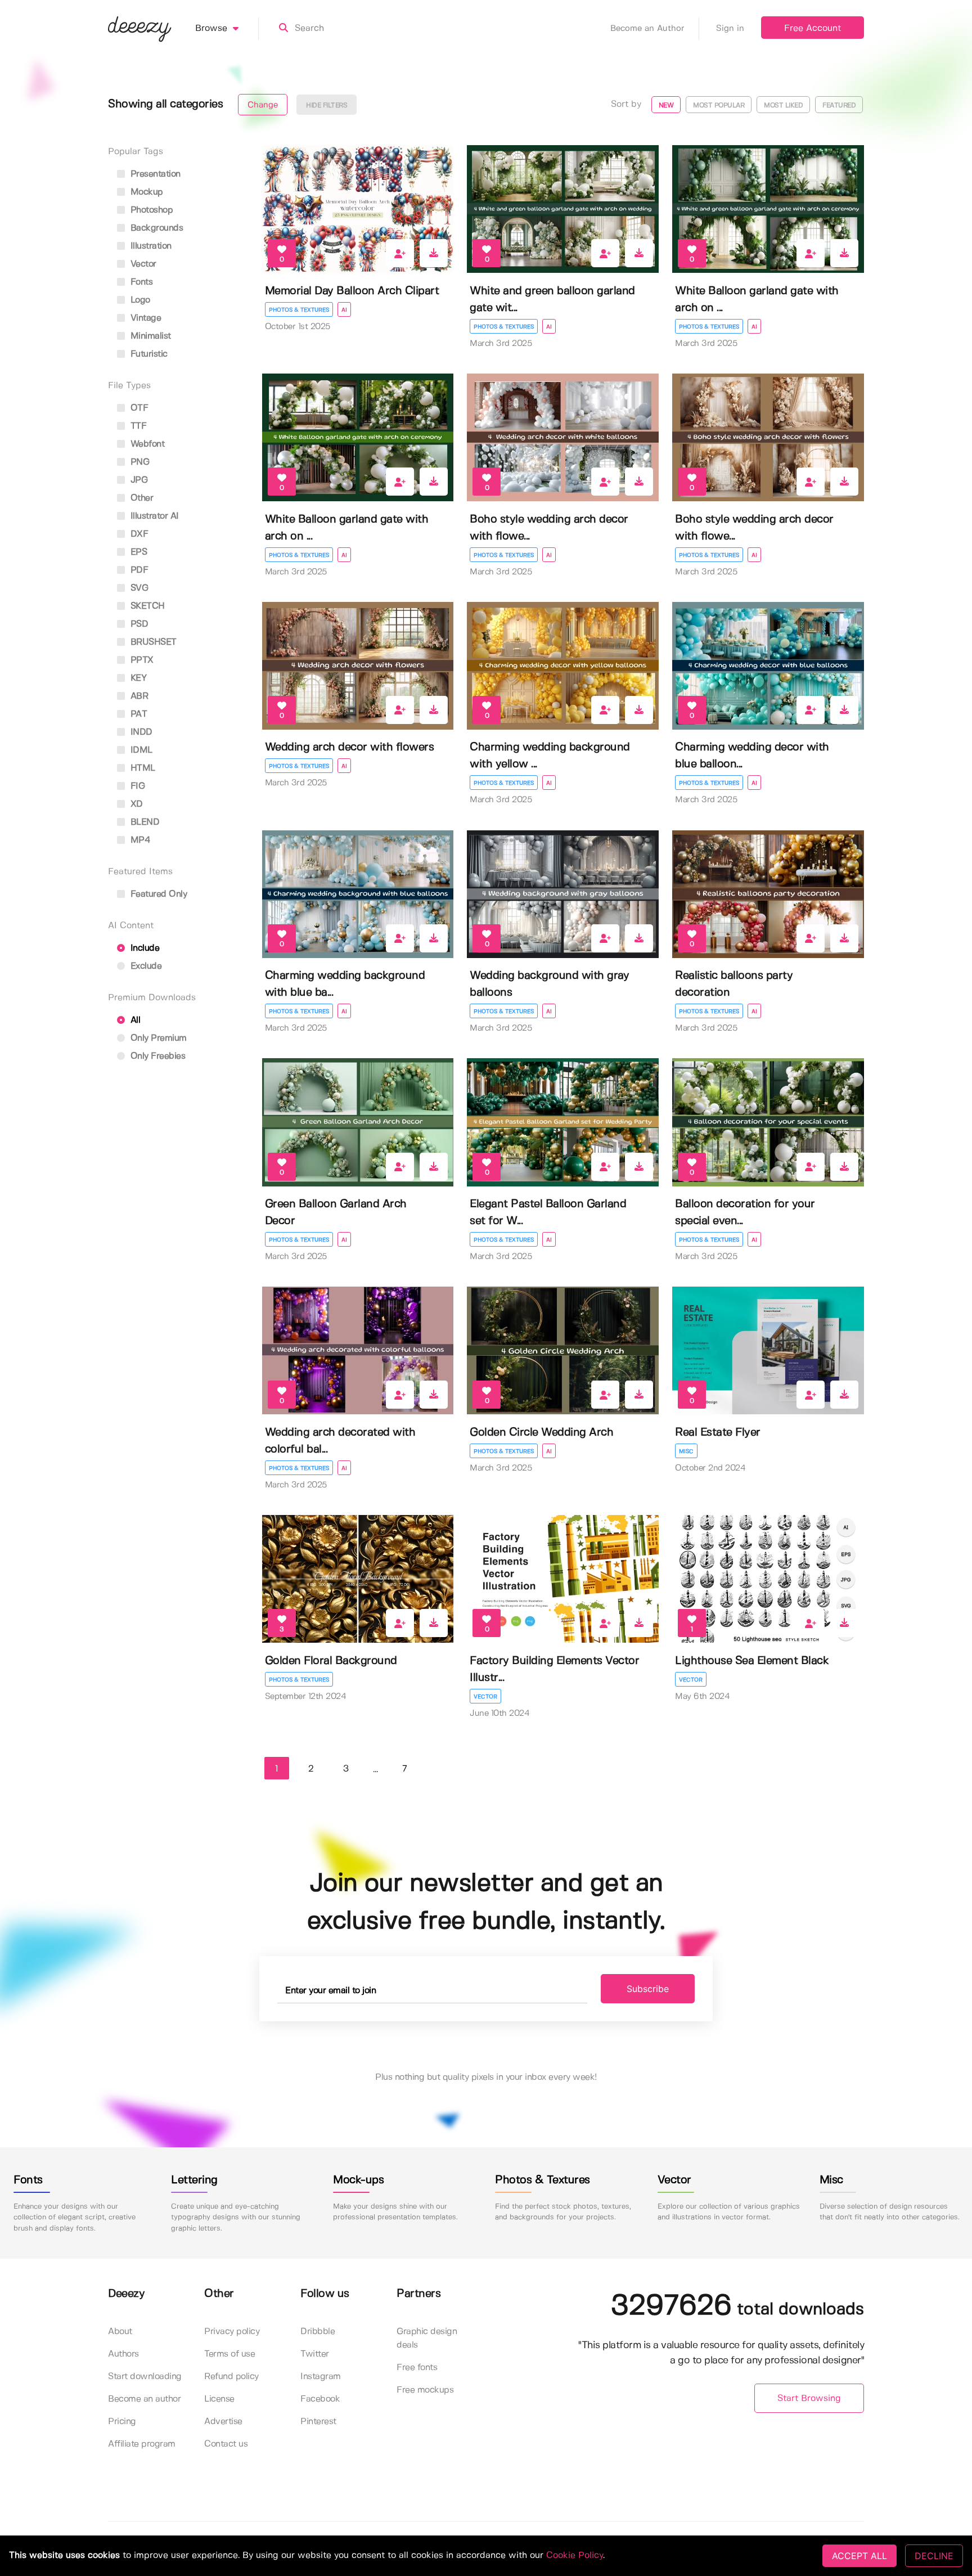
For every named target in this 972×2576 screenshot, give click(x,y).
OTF (138, 408)
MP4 (139, 840)
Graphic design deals (427, 2338)
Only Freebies (156, 1056)
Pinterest (318, 2422)
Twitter (315, 2354)
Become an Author (647, 29)
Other (140, 498)
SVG (138, 588)
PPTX (141, 660)
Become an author (144, 2399)
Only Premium (157, 1038)
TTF (137, 426)
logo (139, 300)
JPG (138, 480)
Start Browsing (809, 2399)
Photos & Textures (299, 310)
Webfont (146, 444)
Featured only (157, 894)
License (219, 2399)
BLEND (143, 822)
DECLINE (934, 2556)
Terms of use (229, 2354)
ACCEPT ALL (859, 2556)
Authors (123, 2354)
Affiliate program (142, 2444)
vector (142, 264)
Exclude (145, 966)
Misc (686, 1451)
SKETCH (146, 606)
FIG (136, 786)
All (134, 1020)
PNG (138, 462)
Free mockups (425, 2390)
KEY (137, 678)
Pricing (122, 2422)
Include (143, 948)
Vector (485, 1697)
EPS (137, 552)
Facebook (320, 2399)
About (120, 2332)
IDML (140, 750)
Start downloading (145, 2377)
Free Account (813, 28)
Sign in (730, 29)
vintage (144, 318)
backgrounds (155, 228)
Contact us (226, 2444)
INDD (140, 732)
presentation (154, 174)
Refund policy (231, 2377)
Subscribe (648, 1989)
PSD (138, 624)
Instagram (321, 2377)
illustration (150, 246)
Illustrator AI (153, 516)
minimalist (149, 336)
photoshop (150, 210)
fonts (140, 282)
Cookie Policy (575, 2555)
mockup (145, 192)
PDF (138, 570)
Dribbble (318, 2332)
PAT (137, 714)
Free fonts (417, 2368)
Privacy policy (232, 2332)
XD (135, 804)
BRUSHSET (152, 642)
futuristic (148, 354)
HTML (141, 768)
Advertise (223, 2422)
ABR (138, 696)
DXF (138, 534)
